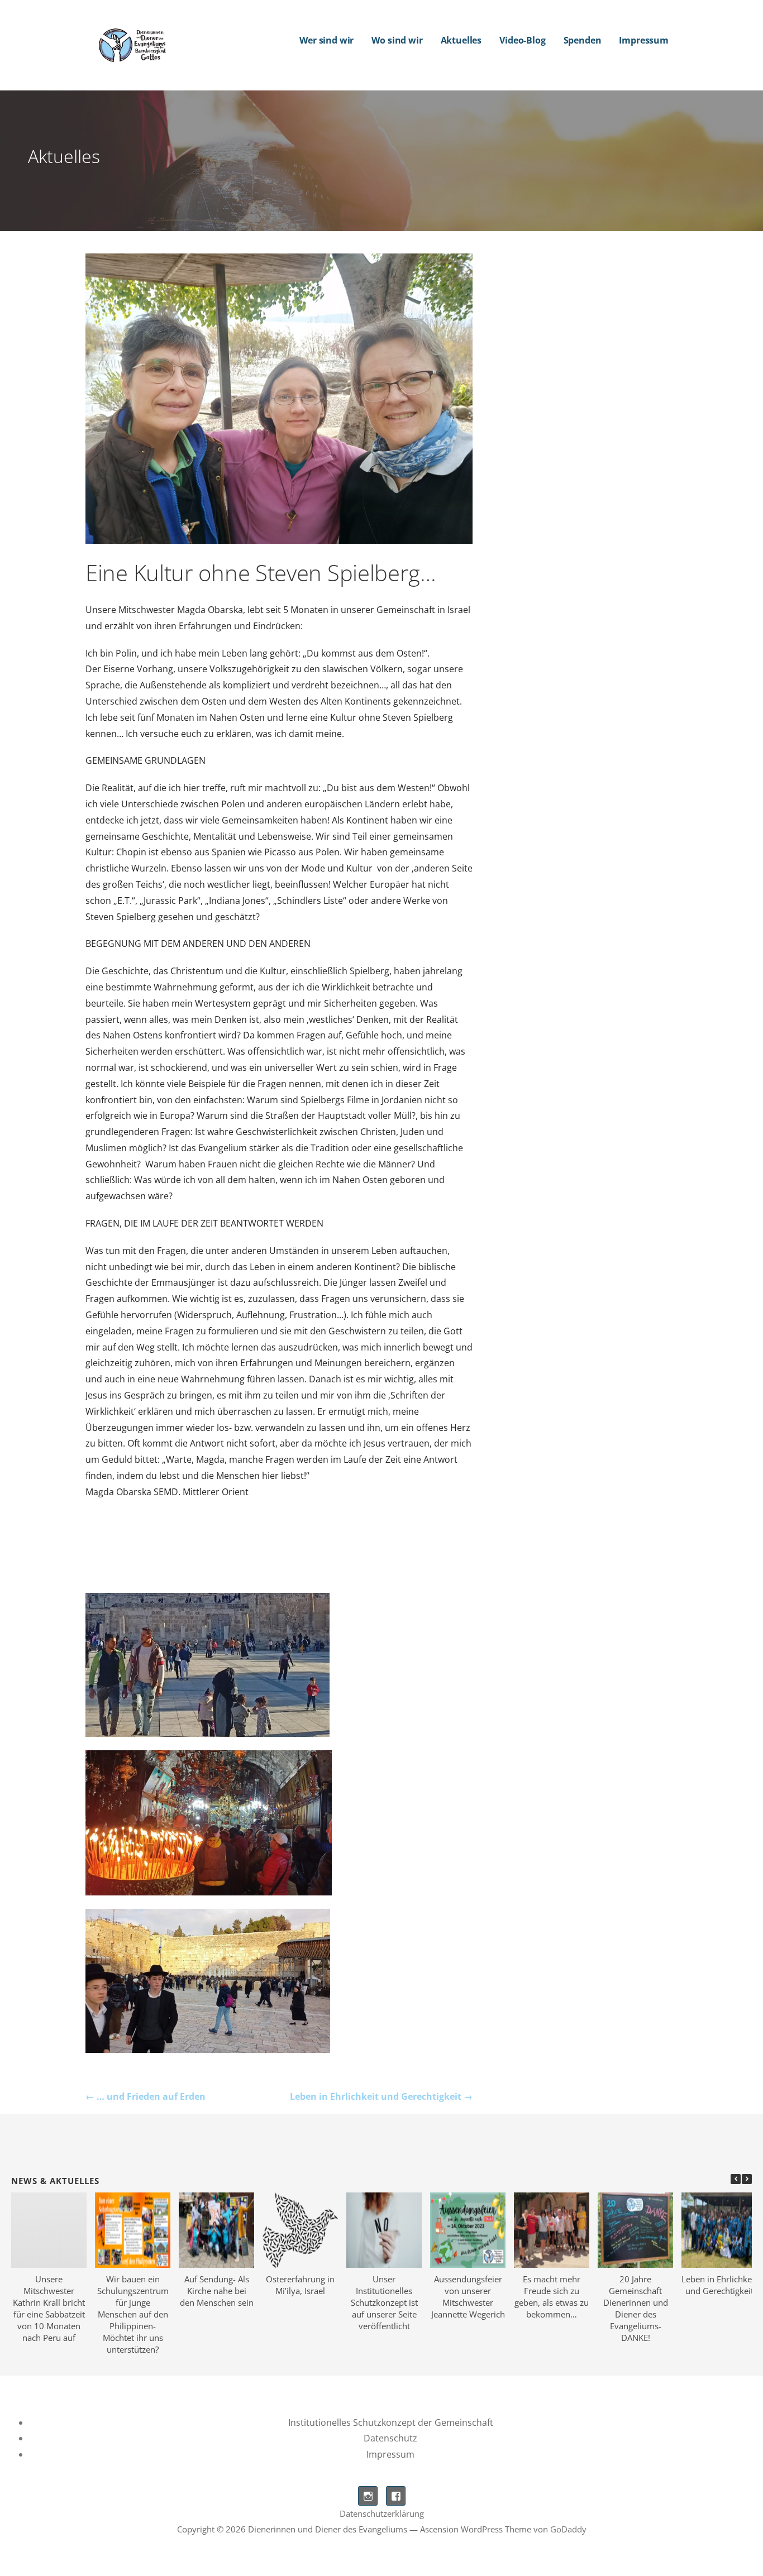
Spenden (583, 40)
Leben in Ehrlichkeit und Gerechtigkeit (719, 2285)
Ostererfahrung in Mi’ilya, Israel (300, 2285)
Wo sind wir (397, 40)
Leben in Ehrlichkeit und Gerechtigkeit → (381, 2096)
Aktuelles (461, 40)
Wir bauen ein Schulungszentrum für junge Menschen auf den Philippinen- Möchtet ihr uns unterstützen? (133, 2314)
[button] (747, 2179)
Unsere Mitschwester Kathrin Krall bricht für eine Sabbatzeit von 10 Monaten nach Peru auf (49, 2308)
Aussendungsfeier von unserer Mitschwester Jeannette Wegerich (468, 2297)
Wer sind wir (326, 40)
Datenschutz (390, 2438)
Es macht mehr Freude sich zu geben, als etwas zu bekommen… (552, 2297)
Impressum (644, 40)
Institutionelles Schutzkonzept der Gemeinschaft (391, 2422)
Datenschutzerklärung (382, 2513)
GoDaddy (568, 2529)
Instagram (368, 2496)
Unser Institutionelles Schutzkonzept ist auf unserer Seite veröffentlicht (384, 2302)
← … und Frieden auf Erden (146, 2096)
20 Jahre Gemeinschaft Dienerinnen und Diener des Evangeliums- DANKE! (636, 2308)
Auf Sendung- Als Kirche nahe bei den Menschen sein (217, 2291)
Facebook (396, 2496)
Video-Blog (522, 40)
